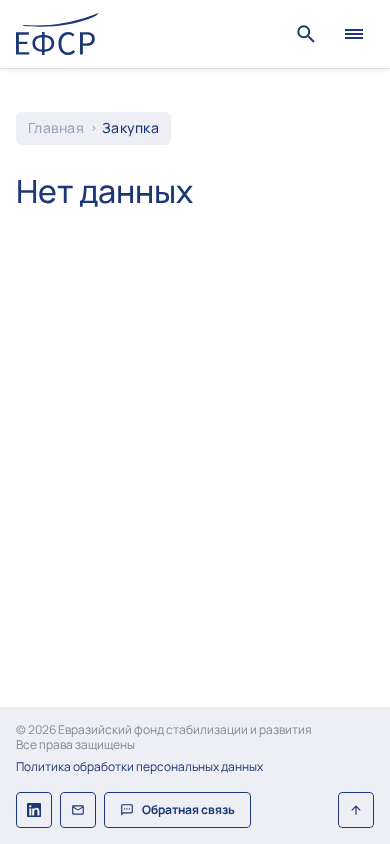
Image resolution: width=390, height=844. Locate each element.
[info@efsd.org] (78, 810)
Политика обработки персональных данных (139, 767)
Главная (56, 128)
